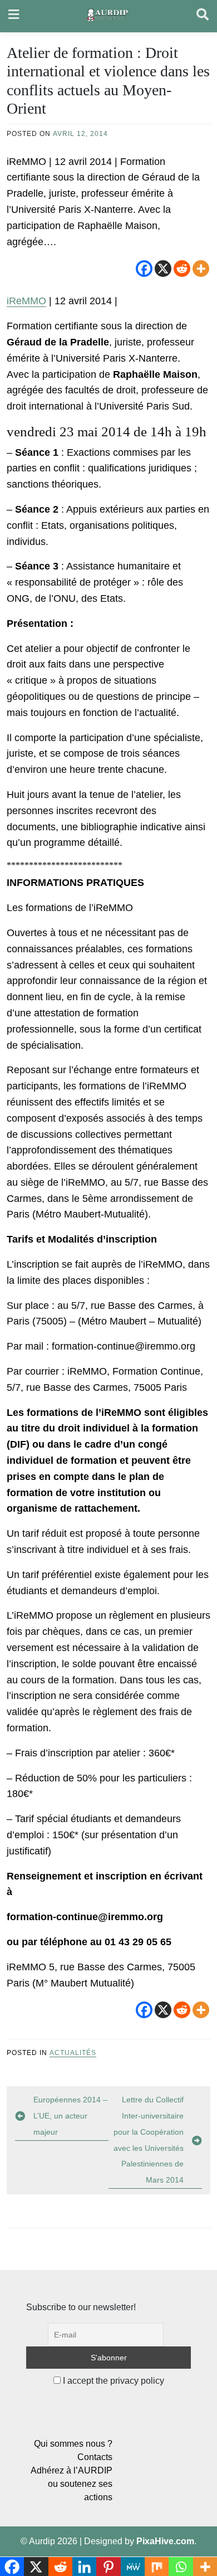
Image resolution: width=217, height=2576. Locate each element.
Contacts (95, 2457)
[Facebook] (144, 269)
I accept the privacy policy (112, 2381)
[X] (163, 269)
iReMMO (26, 301)
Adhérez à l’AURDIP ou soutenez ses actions (71, 2484)
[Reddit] (182, 269)
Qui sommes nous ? (73, 2444)
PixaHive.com (165, 2541)
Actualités (73, 2053)
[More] (201, 269)
